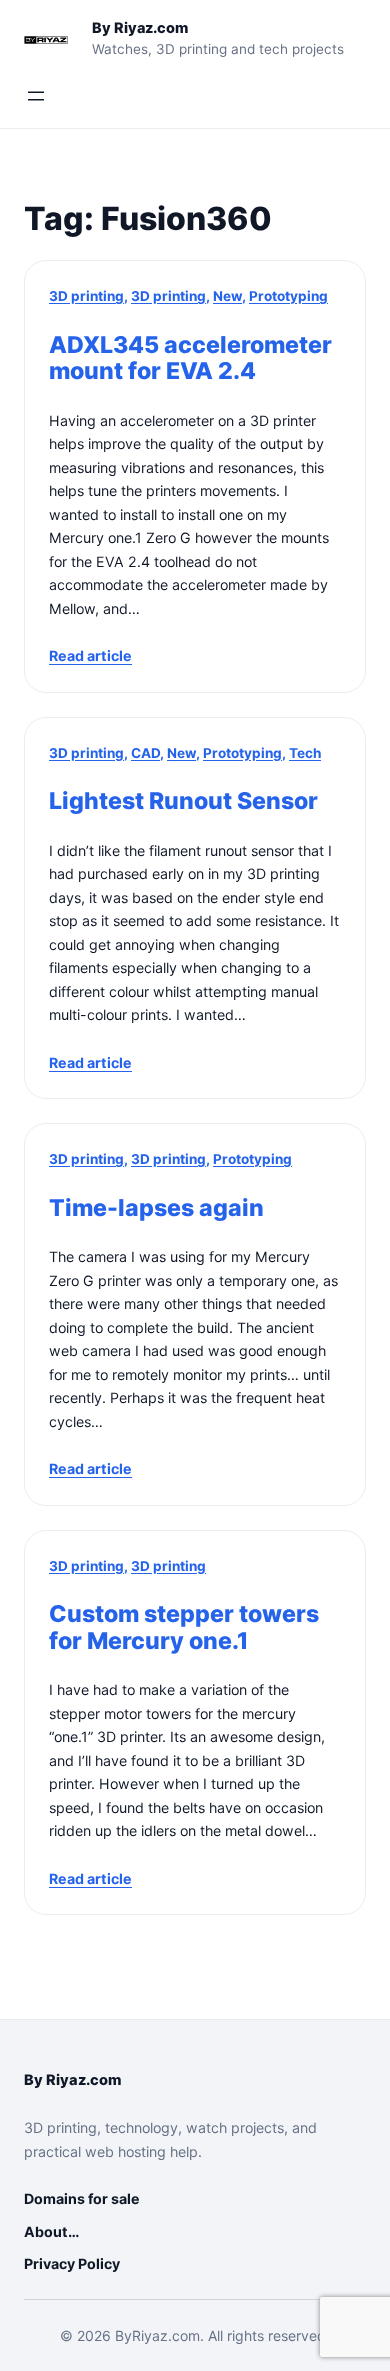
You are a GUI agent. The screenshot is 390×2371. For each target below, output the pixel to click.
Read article (90, 655)
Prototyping (288, 296)
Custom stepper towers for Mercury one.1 (184, 1627)
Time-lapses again (156, 1208)
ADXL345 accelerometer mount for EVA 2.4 (190, 358)
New (227, 296)
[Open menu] (36, 96)
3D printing (86, 296)
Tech (305, 753)
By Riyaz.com (140, 27)
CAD (145, 753)
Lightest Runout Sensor (183, 801)
